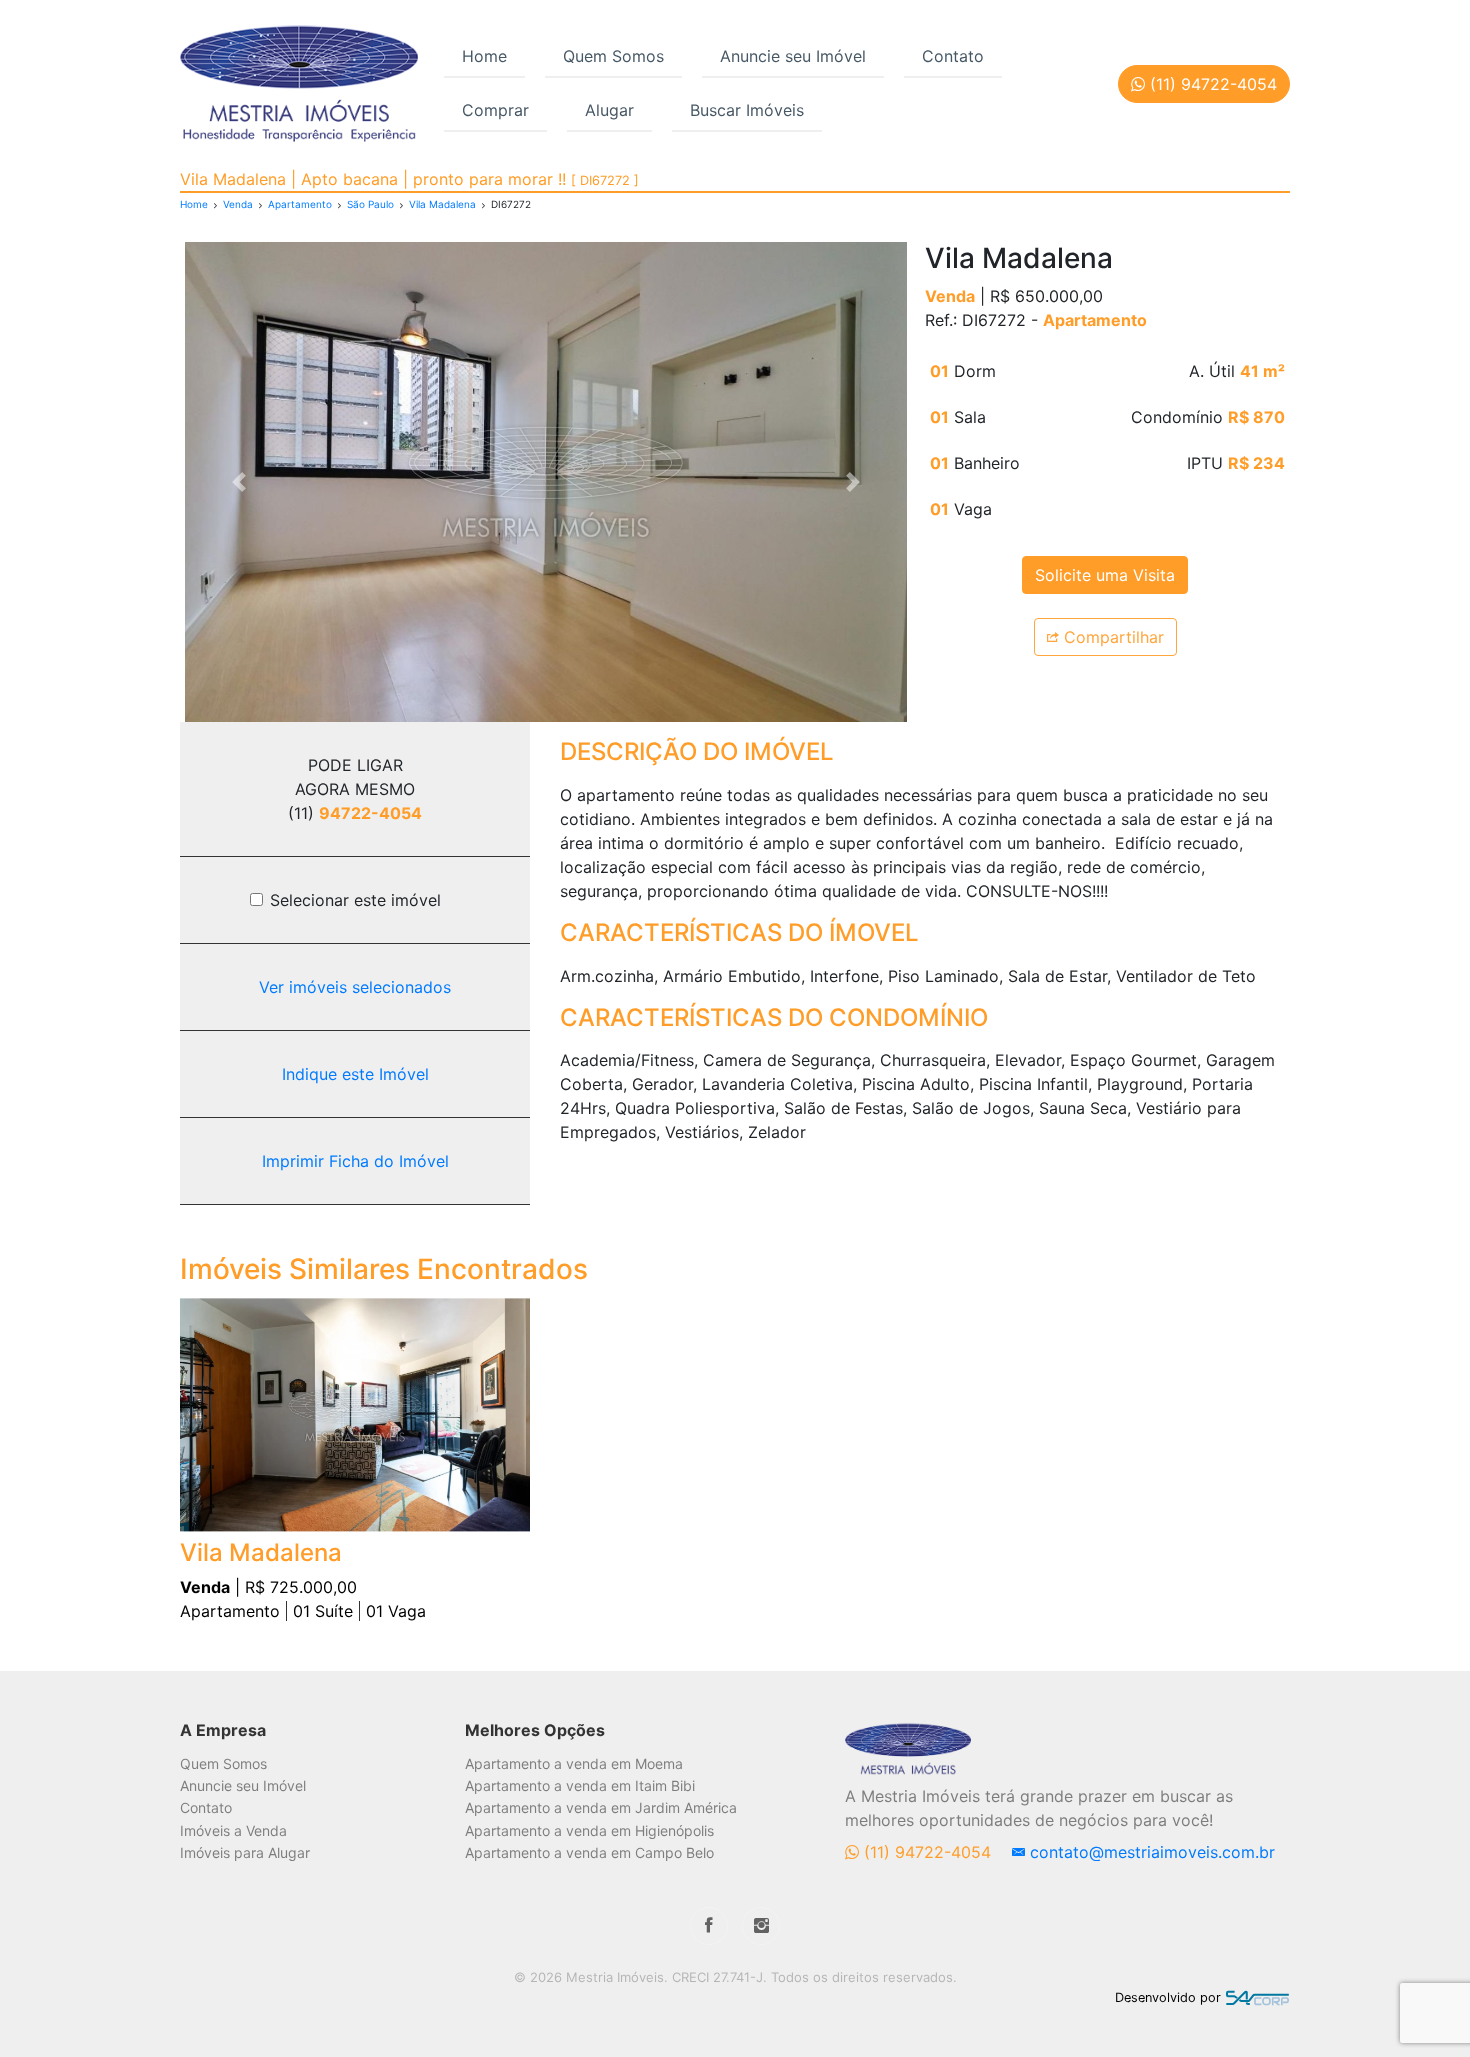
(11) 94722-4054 (927, 1852)
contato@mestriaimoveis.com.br (1150, 1852)
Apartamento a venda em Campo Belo (589, 1852)
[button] (239, 482)
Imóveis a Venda (233, 1830)
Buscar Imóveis (747, 110)
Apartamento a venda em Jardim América (601, 1807)
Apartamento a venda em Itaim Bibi (580, 1785)
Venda (238, 204)
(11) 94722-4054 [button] (1211, 84)
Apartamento (300, 204)
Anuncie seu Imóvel (793, 56)
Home (484, 56)
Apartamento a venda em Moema (574, 1763)
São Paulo (370, 204)
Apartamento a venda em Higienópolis (589, 1830)
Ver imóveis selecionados (355, 987)
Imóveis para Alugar (245, 1852)
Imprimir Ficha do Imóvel (355, 1161)
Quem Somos (613, 56)
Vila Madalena (442, 204)
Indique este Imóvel (355, 1074)
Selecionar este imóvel (355, 900)
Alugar (609, 110)
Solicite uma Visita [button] (1105, 575)
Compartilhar (1111, 637)
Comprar (495, 110)
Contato (953, 56)
